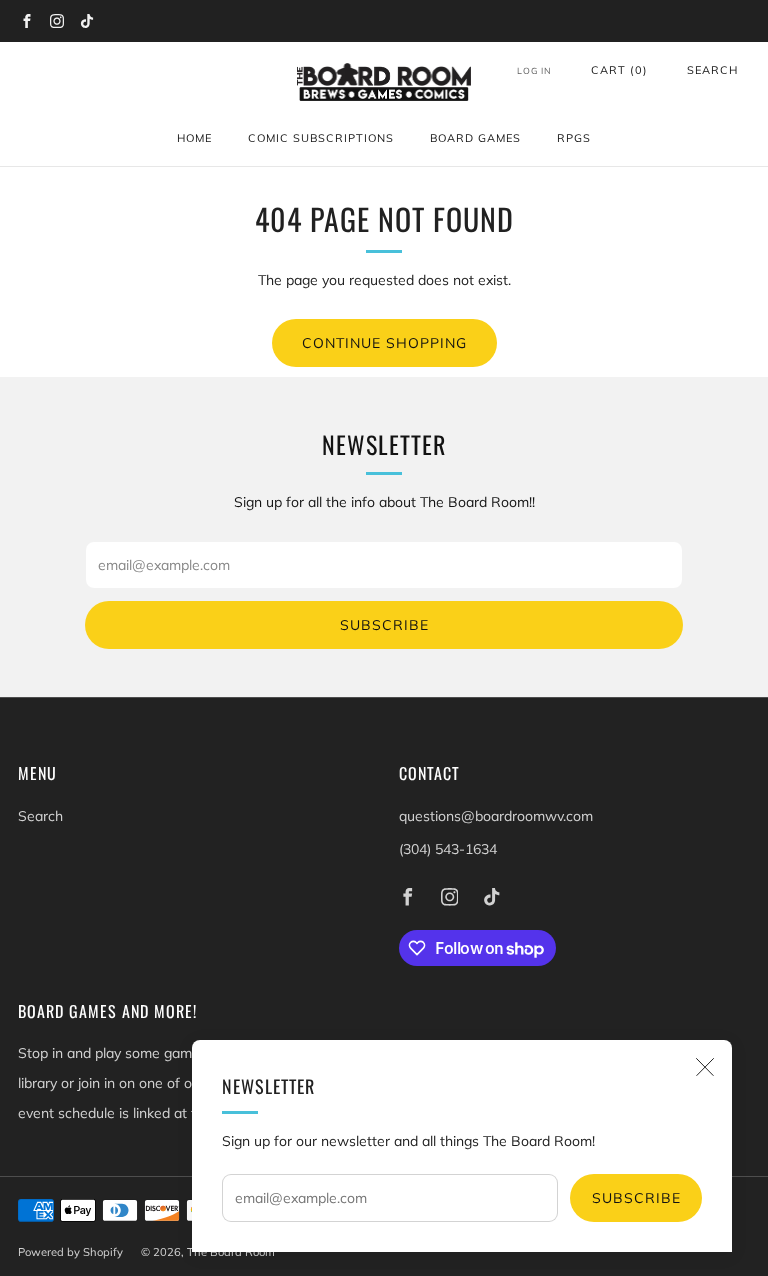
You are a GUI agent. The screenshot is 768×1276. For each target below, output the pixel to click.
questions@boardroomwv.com (496, 816)
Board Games (475, 138)
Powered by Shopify (70, 1252)
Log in (534, 70)
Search (712, 70)
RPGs (574, 138)
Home (194, 138)
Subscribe (636, 1198)
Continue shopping (384, 343)
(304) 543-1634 (448, 849)
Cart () (619, 70)
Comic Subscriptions (321, 138)
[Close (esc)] (705, 1067)
